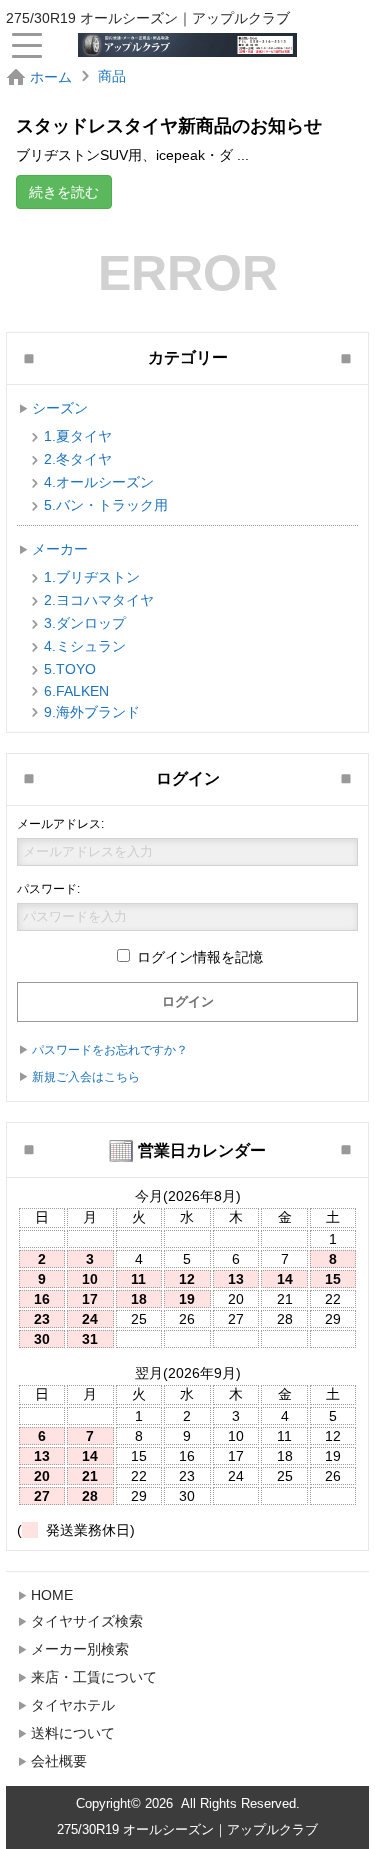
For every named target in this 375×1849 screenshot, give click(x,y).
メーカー (60, 549)
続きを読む (64, 192)
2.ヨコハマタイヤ (99, 600)
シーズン (60, 408)
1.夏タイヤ (78, 436)
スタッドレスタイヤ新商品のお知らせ (169, 126)
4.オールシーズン (99, 482)
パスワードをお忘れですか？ (110, 1050)
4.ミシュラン (85, 646)
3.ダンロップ (85, 623)
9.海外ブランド (92, 712)
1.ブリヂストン (92, 577)
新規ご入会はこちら (86, 1077)
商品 (112, 76)
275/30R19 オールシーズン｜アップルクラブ (187, 1829)
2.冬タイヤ (78, 459)
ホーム (51, 77)
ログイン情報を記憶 (198, 957)
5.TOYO (70, 669)
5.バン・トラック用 (106, 505)
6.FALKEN (76, 691)
